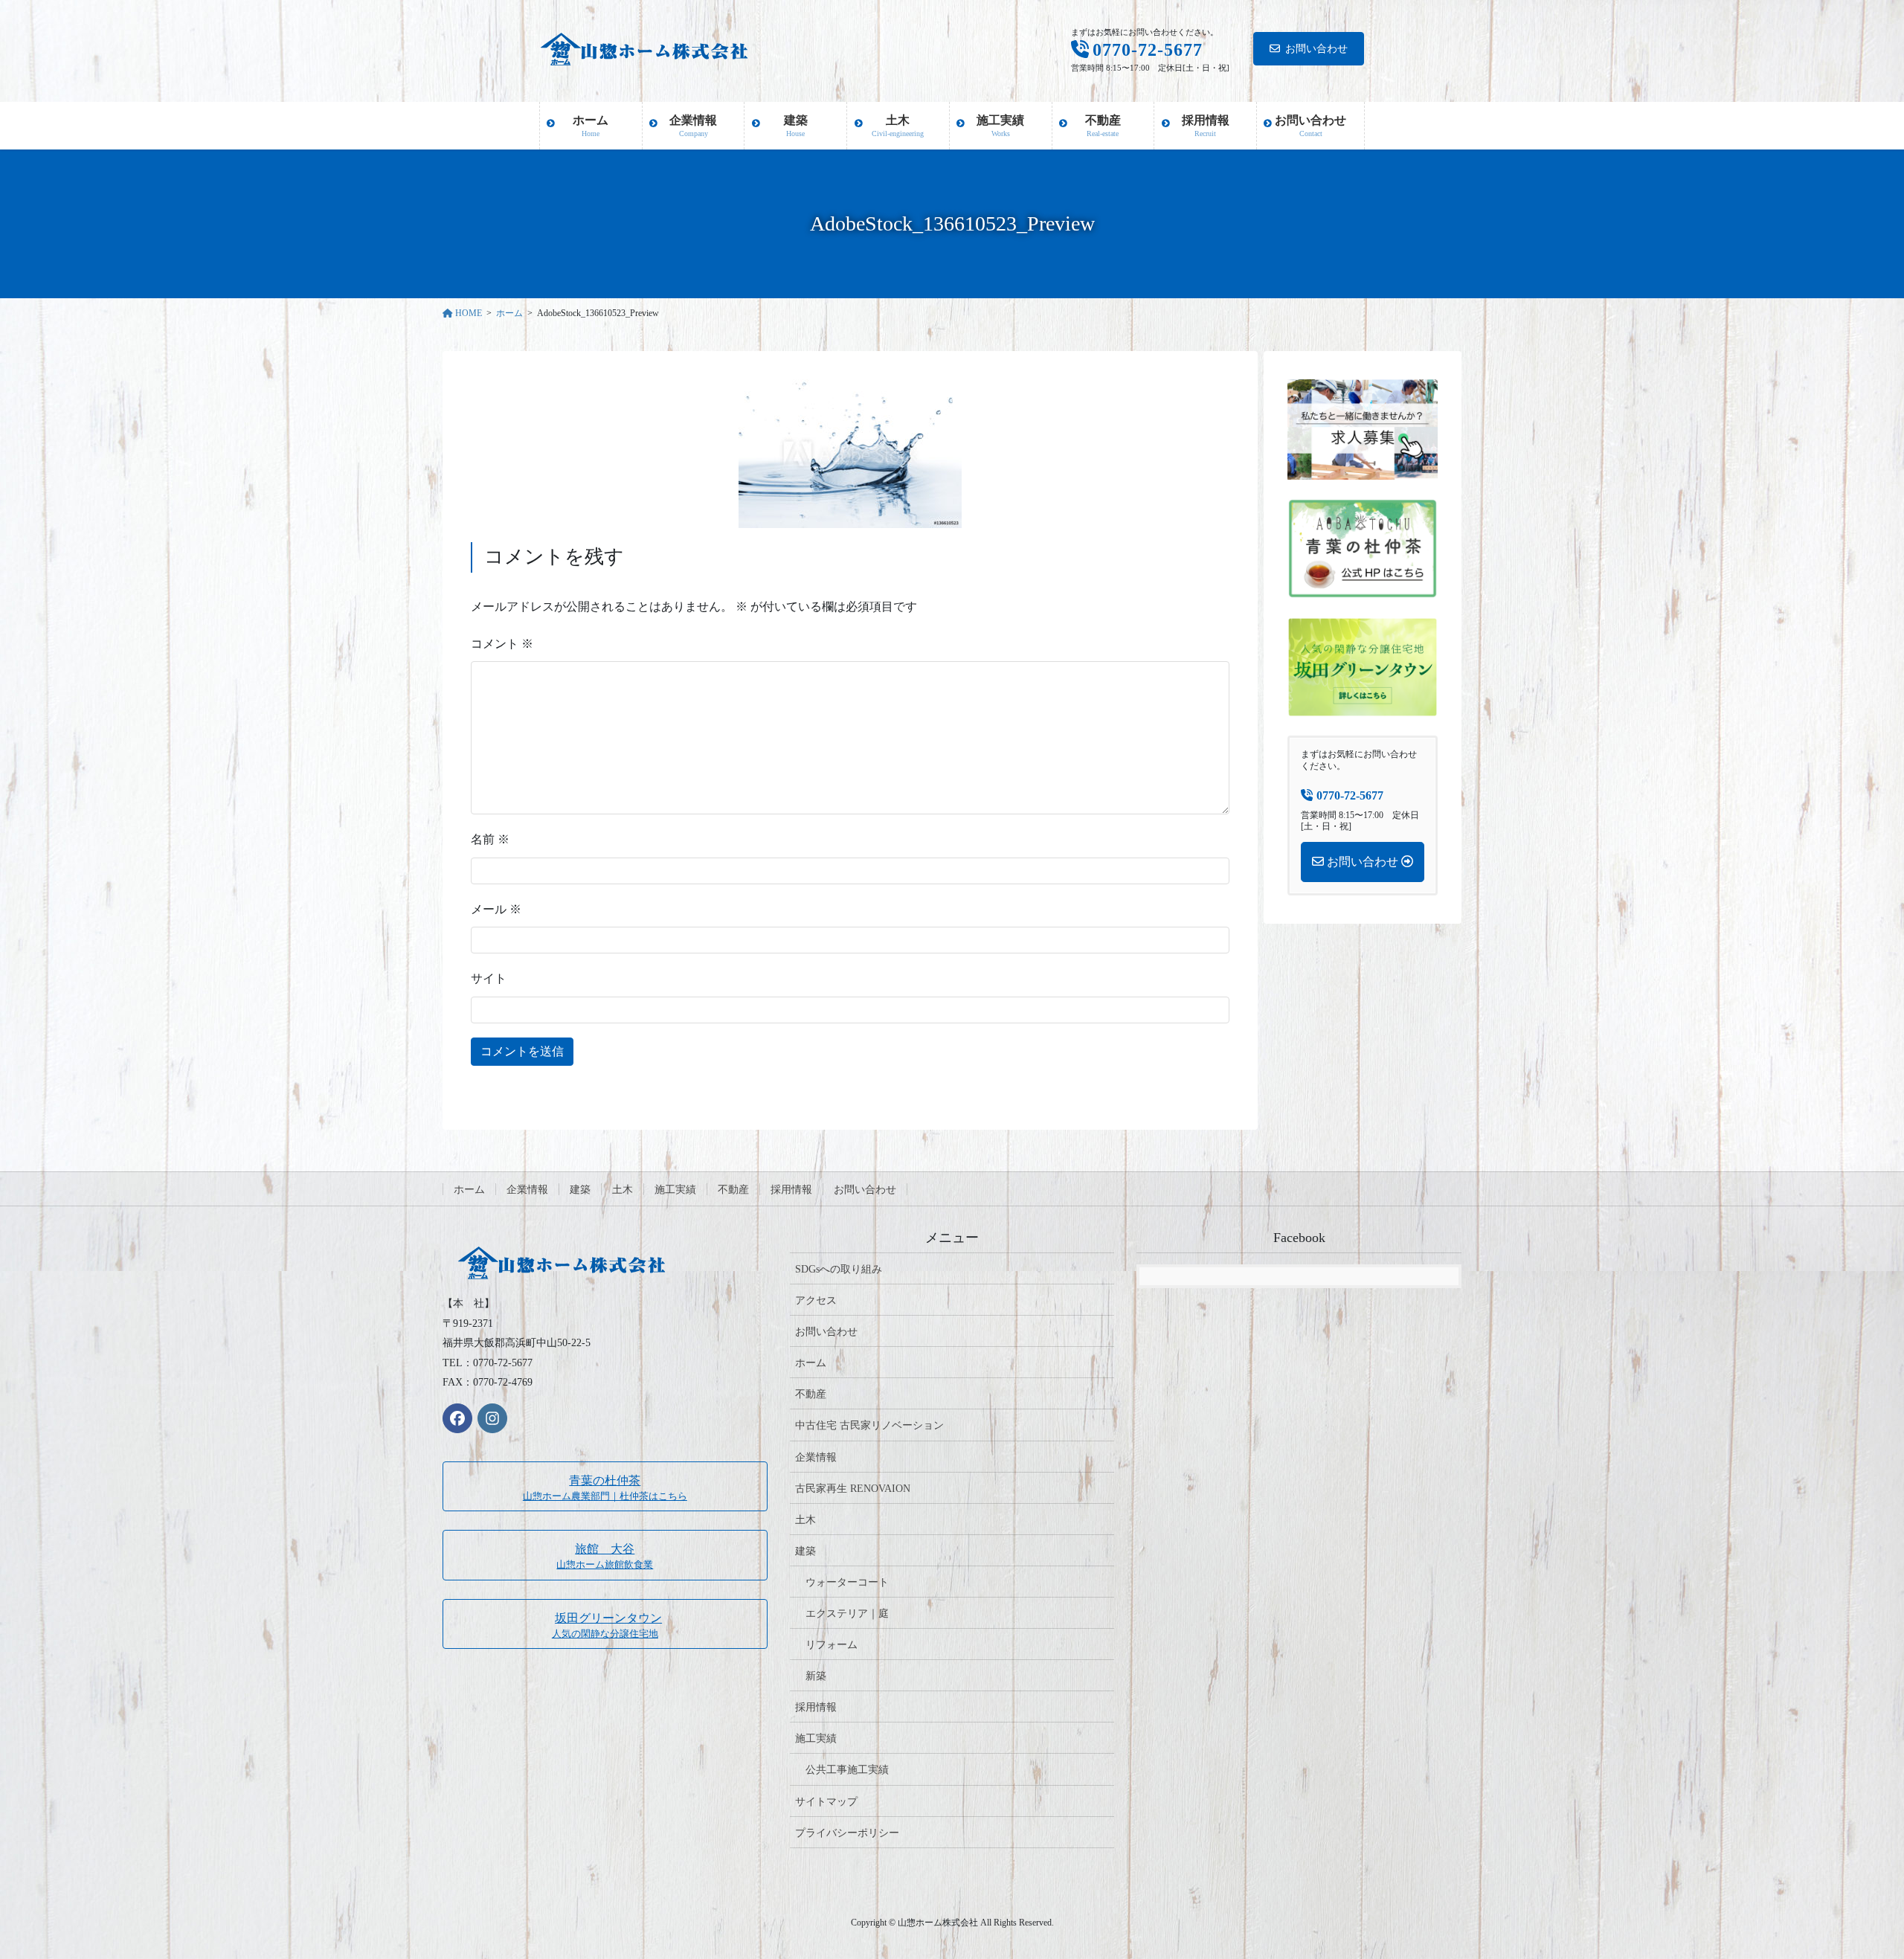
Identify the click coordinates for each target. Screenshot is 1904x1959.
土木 (623, 1190)
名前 (490, 839)
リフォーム (832, 1645)
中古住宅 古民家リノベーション (869, 1425)
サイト (489, 978)
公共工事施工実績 (847, 1770)
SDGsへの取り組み (839, 1269)
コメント (502, 644)
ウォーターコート (847, 1582)
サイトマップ (826, 1802)
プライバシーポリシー (847, 1833)
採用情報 (791, 1190)
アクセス (816, 1300)
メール (496, 909)
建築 (580, 1190)
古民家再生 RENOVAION (853, 1489)
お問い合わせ (1316, 49)
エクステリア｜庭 (847, 1614)
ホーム (469, 1190)
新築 (816, 1676)
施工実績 (675, 1190)
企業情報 (527, 1190)
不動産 (733, 1190)
